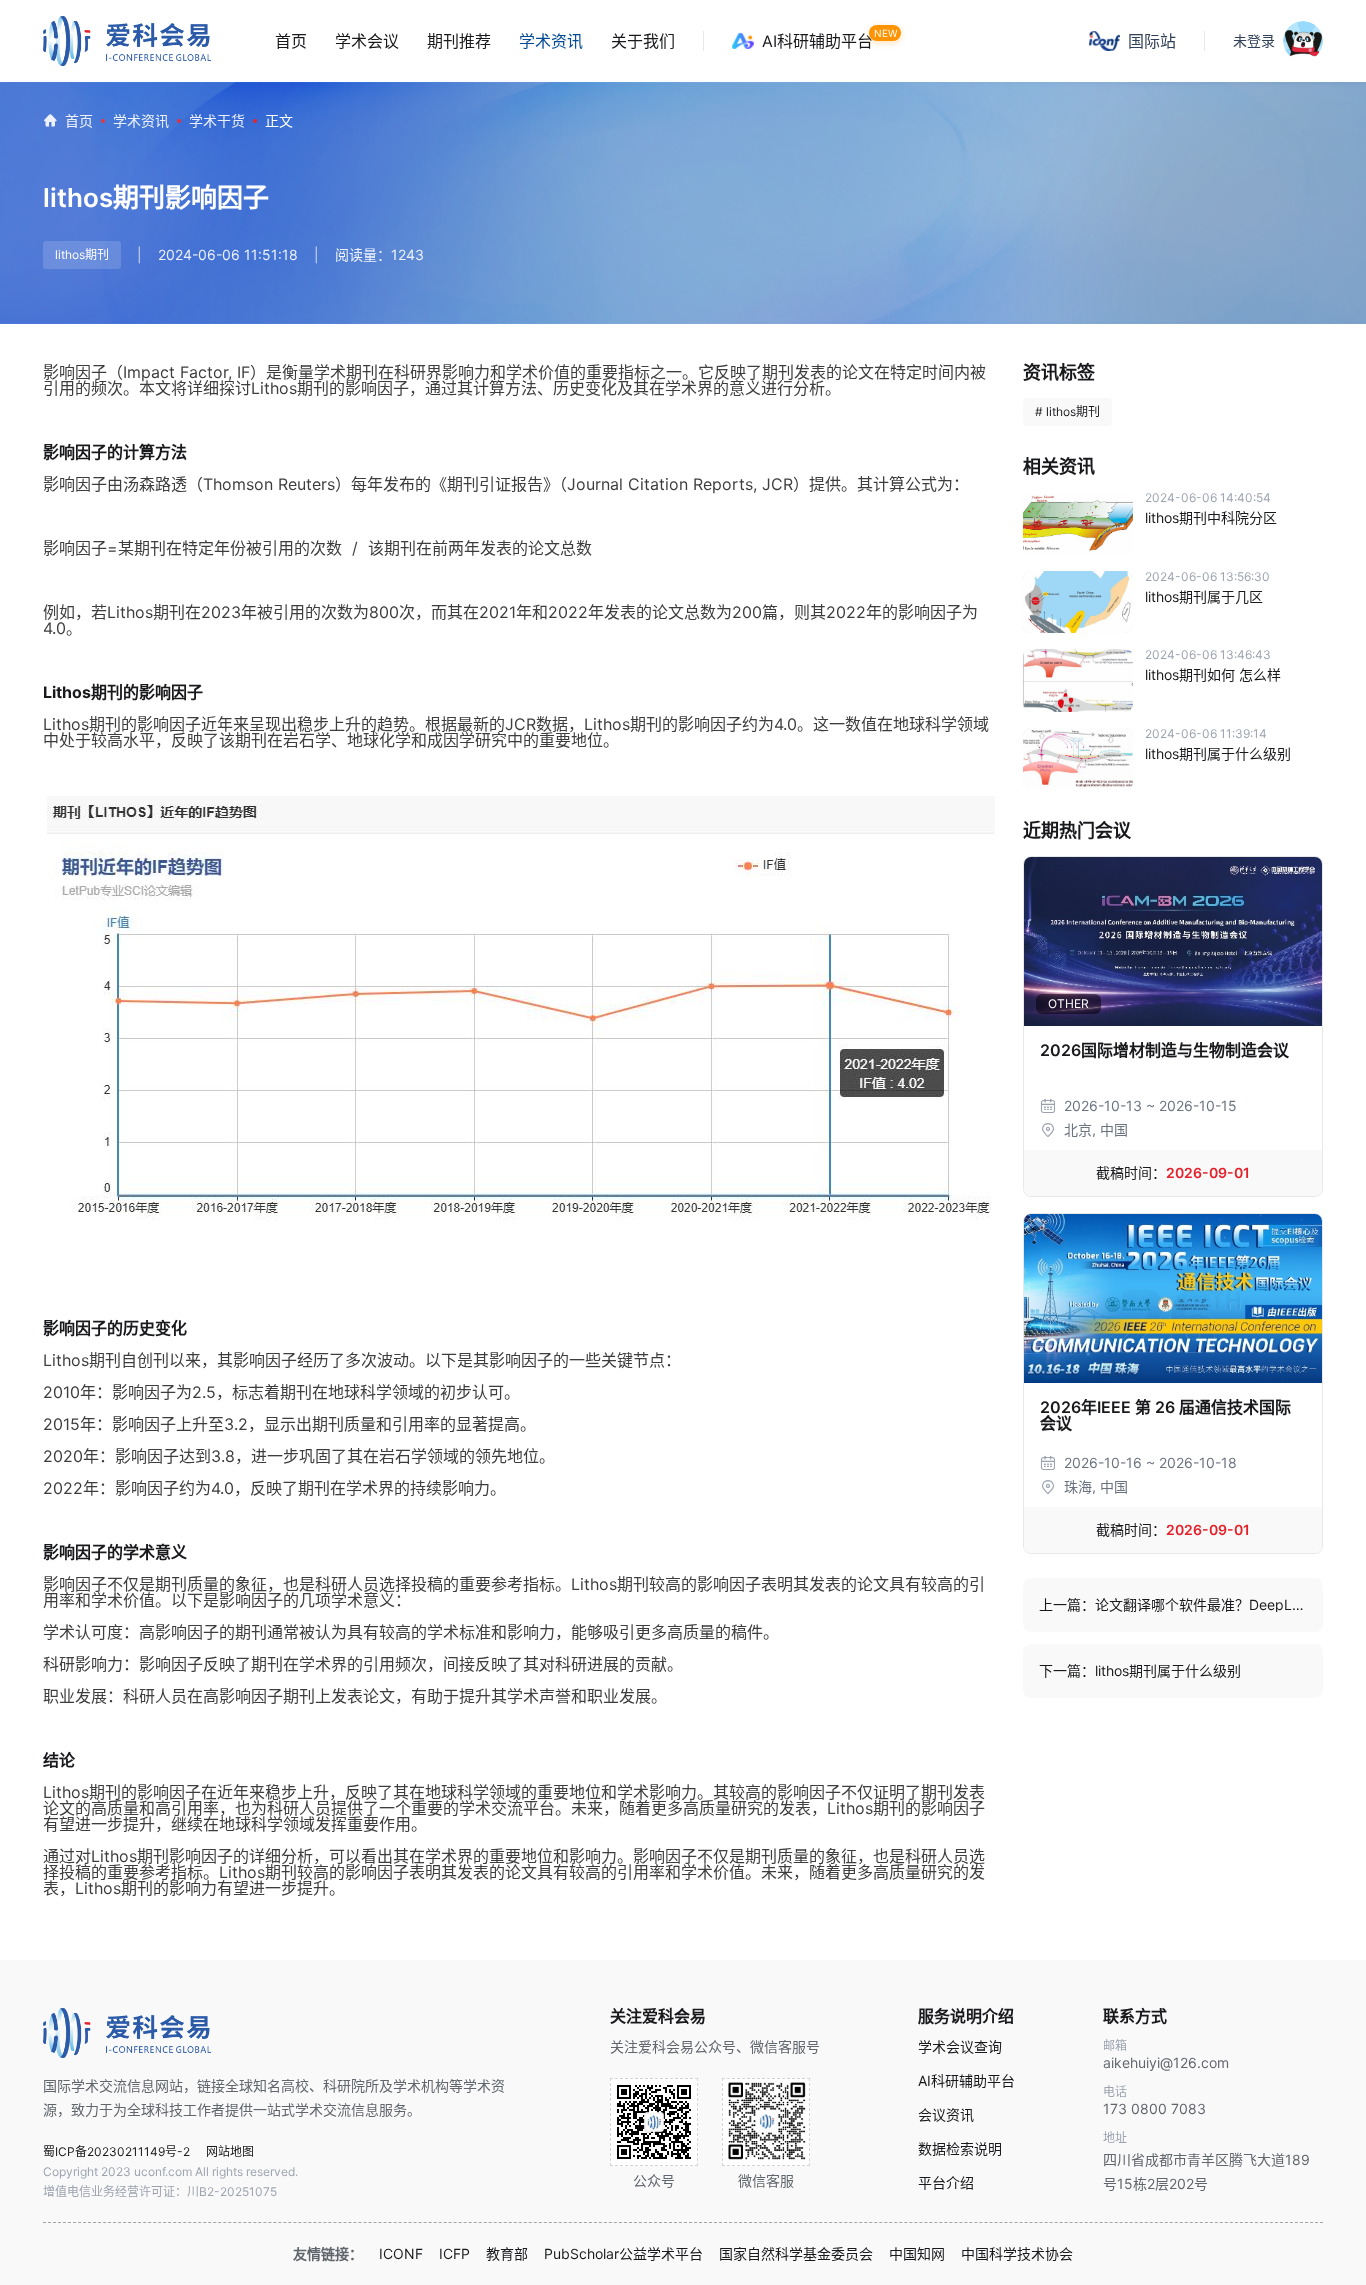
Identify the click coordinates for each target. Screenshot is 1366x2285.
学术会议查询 (960, 2047)
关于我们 (643, 41)
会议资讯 (946, 2115)
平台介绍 (946, 2183)
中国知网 (917, 2254)
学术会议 (367, 41)
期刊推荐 (459, 41)
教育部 (507, 2254)
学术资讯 (551, 41)
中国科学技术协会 (1017, 2254)
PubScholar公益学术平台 (623, 2254)
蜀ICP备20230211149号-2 (116, 2151)
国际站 (1152, 41)
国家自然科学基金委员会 (796, 2254)
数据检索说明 (960, 2149)
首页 (291, 41)
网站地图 (230, 2151)
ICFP (454, 2254)
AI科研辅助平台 (817, 41)
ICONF (401, 2254)
